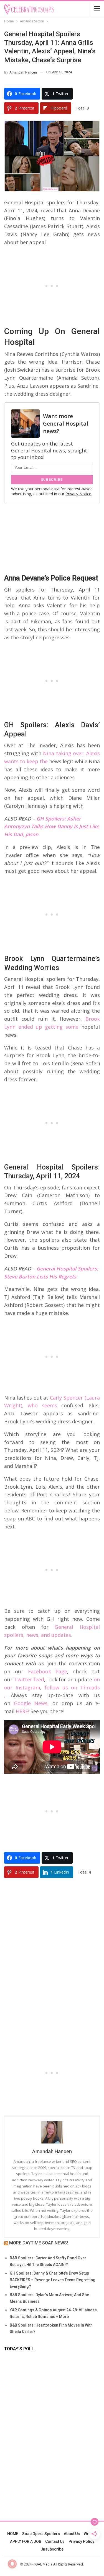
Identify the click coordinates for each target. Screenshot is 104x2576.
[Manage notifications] (12, 2564)
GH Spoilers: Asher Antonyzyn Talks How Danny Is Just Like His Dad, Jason (52, 827)
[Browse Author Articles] (52, 2132)
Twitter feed (29, 1679)
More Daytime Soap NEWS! (39, 2243)
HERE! (22, 1711)
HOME (13, 2534)
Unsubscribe (52, 2549)
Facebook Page (48, 1671)
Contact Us (55, 2541)
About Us (72, 2534)
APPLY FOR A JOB (26, 2541)
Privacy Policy (81, 2541)
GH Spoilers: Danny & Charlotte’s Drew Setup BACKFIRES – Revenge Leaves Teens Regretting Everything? (53, 2280)
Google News (31, 1703)
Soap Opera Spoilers (41, 2534)
